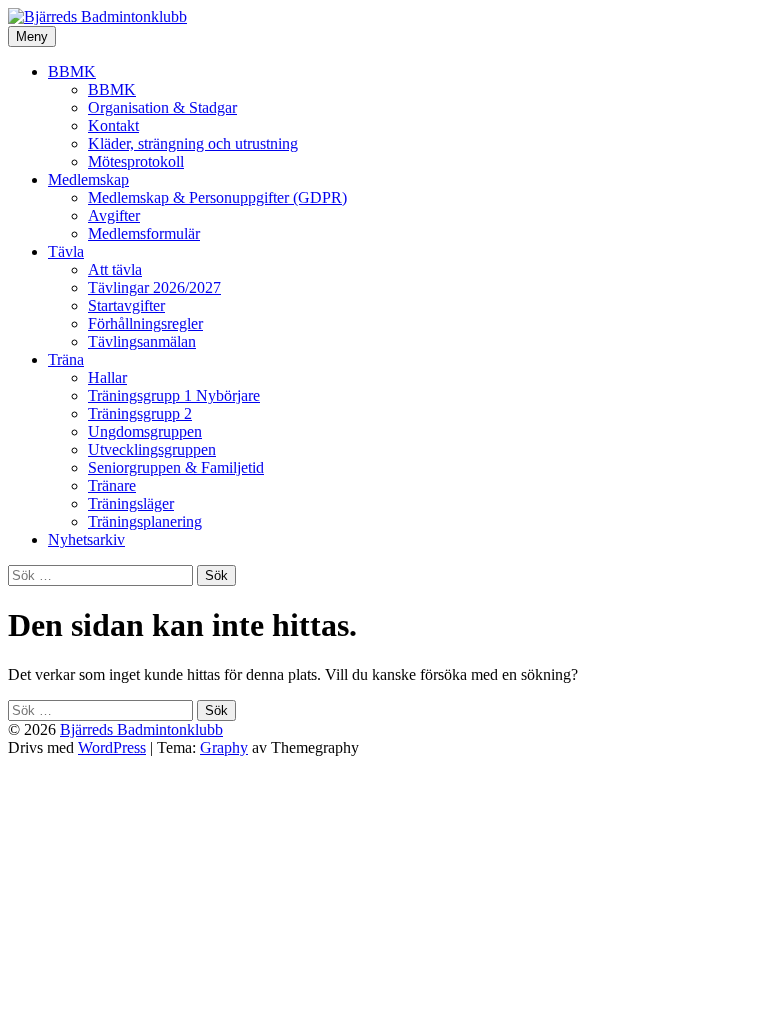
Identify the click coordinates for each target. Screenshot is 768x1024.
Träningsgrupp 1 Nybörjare (174, 395)
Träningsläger (131, 503)
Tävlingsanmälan (142, 341)
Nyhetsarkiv (86, 539)
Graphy (224, 747)
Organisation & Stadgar (162, 107)
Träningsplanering (145, 521)
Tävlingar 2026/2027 (154, 287)
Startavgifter (126, 305)
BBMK (72, 71)
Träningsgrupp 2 (140, 413)
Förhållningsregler (145, 323)
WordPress (112, 747)
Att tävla (115, 269)
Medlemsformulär (144, 233)
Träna (66, 359)
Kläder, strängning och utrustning (193, 143)
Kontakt (113, 125)
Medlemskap (88, 179)
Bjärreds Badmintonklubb (141, 729)
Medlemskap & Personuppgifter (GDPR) (217, 197)
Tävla (66, 251)
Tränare (112, 485)
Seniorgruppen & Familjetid (176, 467)
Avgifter (114, 215)
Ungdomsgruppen (145, 431)
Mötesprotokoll (136, 161)
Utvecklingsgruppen (152, 449)
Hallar (107, 377)
